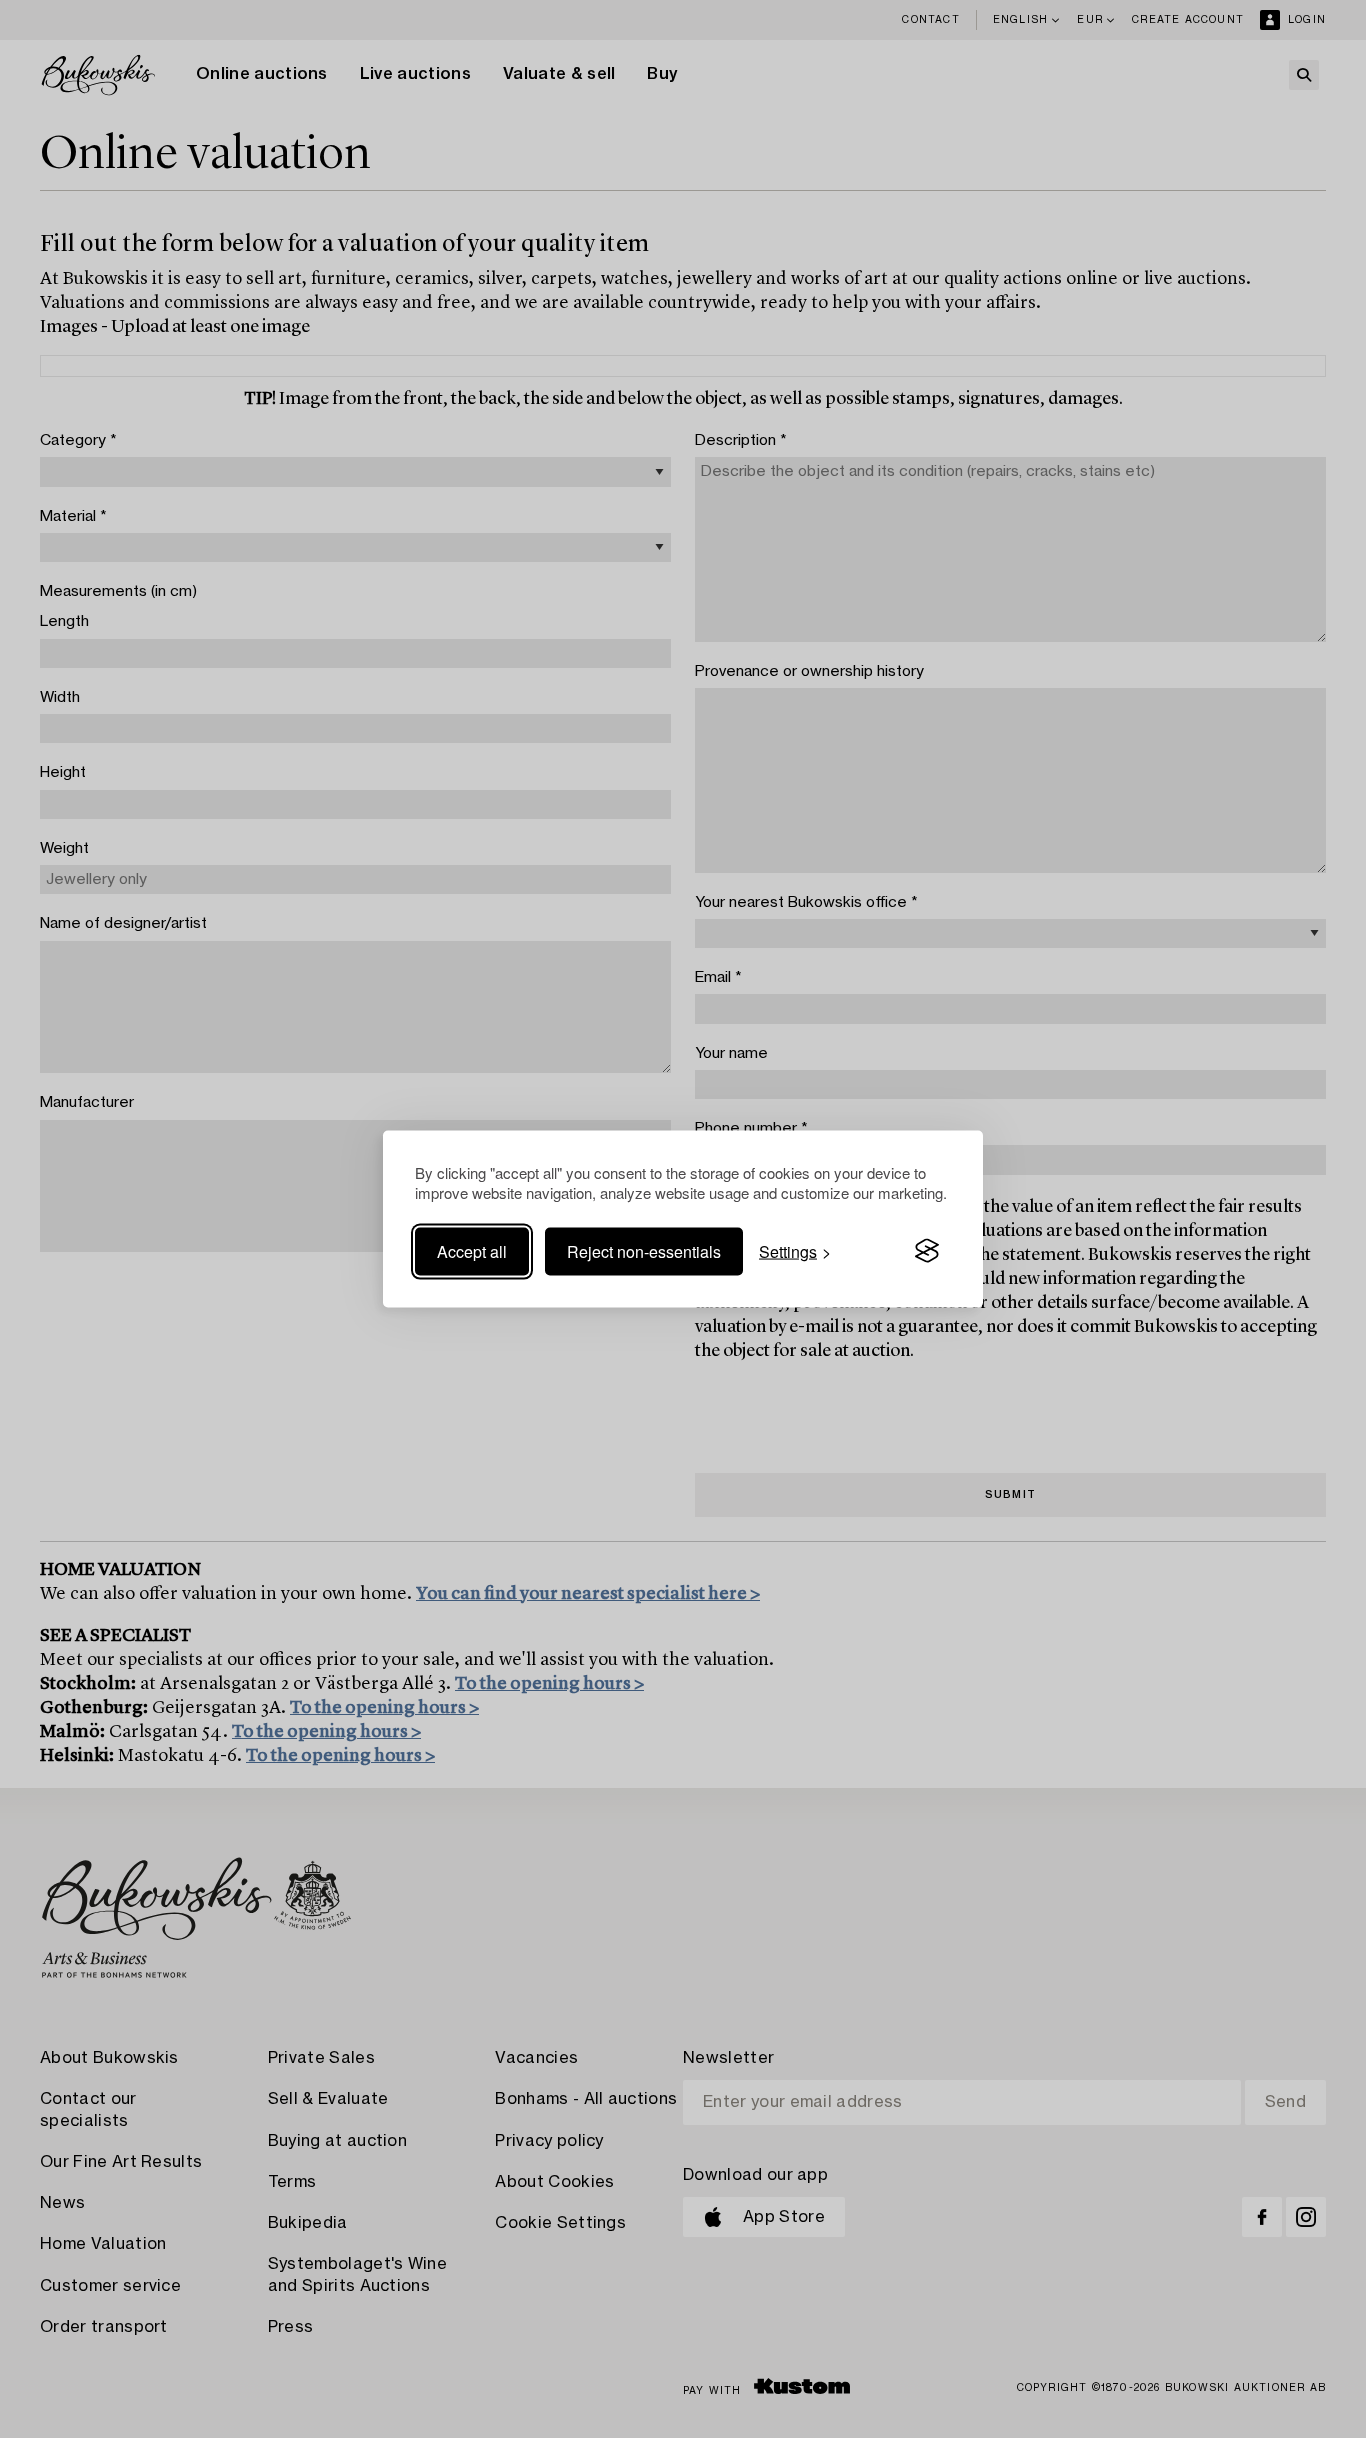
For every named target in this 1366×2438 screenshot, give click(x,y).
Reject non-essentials (644, 1250)
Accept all (472, 1250)
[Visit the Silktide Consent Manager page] (927, 1251)
